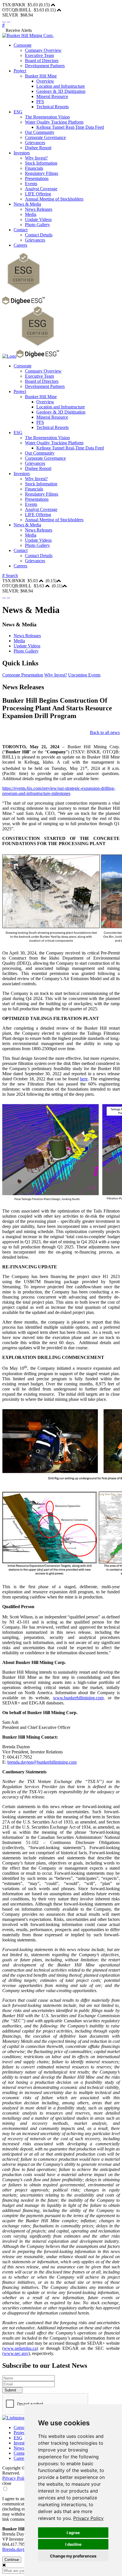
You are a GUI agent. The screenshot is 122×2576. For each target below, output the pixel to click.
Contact (21, 230)
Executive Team (39, 55)
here (84, 1079)
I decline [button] (73, 2544)
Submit (11, 2390)
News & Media (27, 204)
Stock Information (41, 163)
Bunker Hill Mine (41, 76)
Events (31, 184)
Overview (45, 81)
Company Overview (43, 50)
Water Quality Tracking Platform (54, 122)
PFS (40, 102)
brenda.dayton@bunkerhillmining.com (42, 1762)
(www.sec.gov (15, 2353)
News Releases (39, 209)
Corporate (23, 45)
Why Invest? (36, 158)
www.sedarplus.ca (20, 2348)
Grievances (35, 143)
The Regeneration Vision (47, 117)
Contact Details (39, 235)
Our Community (40, 132)
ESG (18, 112)
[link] (88, 2518)
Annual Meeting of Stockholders (54, 199)
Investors (22, 153)
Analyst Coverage (41, 189)
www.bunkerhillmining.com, (79, 1698)
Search (11, 575)
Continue (12, 2560)
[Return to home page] (28, 35)
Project (20, 71)
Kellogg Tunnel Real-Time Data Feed (70, 127)
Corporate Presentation (23, 675)
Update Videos (38, 219)
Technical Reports (52, 107)
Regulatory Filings (42, 173)
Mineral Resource (52, 96)
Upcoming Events (84, 675)
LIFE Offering (38, 194)
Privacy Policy (88, 2518)
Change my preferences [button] (73, 2556)
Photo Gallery (37, 225)
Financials (34, 168)
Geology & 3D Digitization (61, 91)
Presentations (37, 178)
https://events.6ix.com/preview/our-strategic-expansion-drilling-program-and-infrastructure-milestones (59, 791)
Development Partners (45, 66)
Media (31, 214)
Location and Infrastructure (61, 86)
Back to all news (105, 732)
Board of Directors (42, 61)
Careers (20, 245)
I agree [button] (73, 2533)
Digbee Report (38, 148)
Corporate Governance (45, 137)
